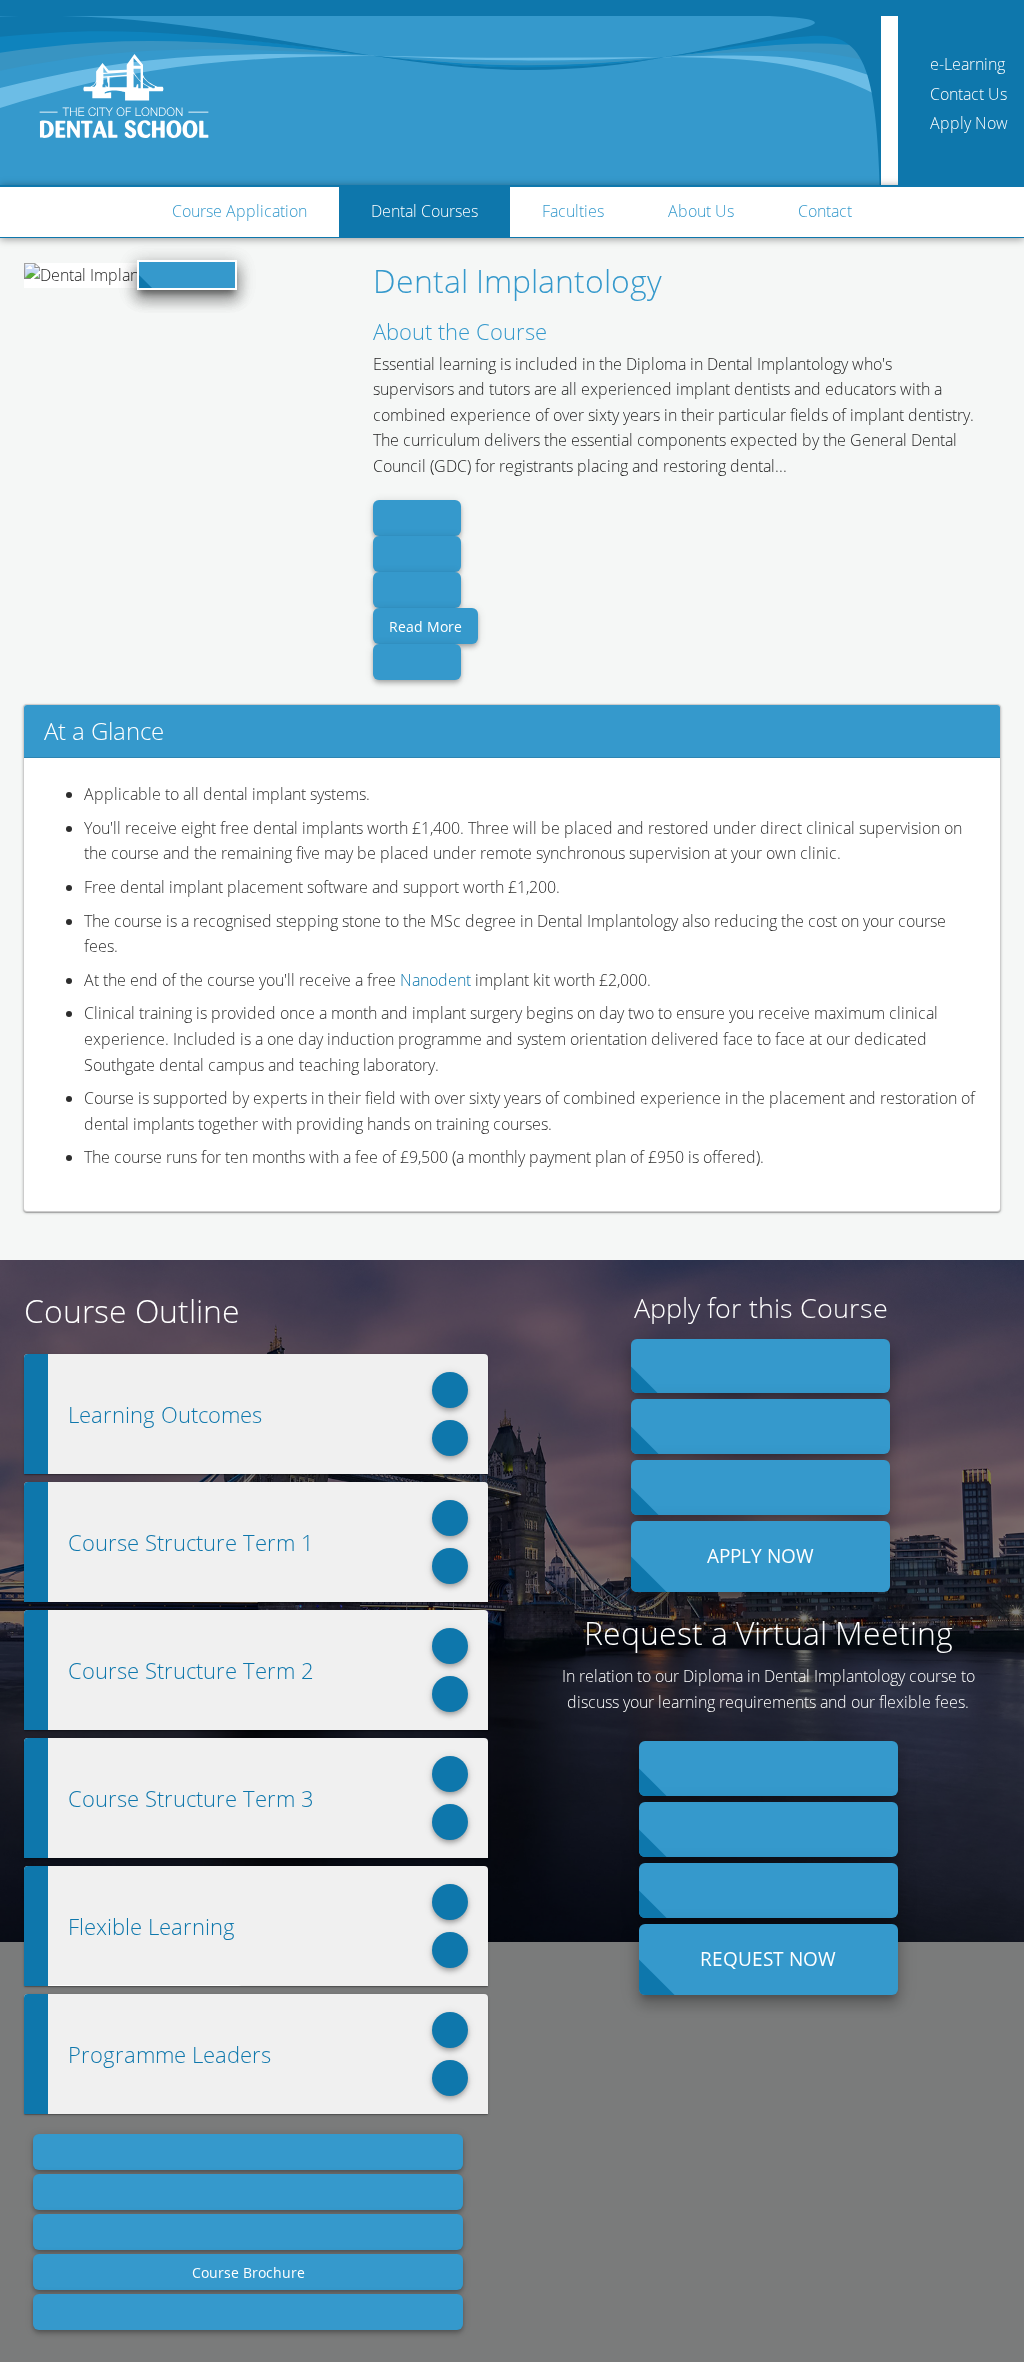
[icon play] (187, 275)
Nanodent (435, 980)
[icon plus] (450, 1390)
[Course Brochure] (248, 2152)
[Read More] (417, 518)
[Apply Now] (760, 1366)
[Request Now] (768, 1768)
